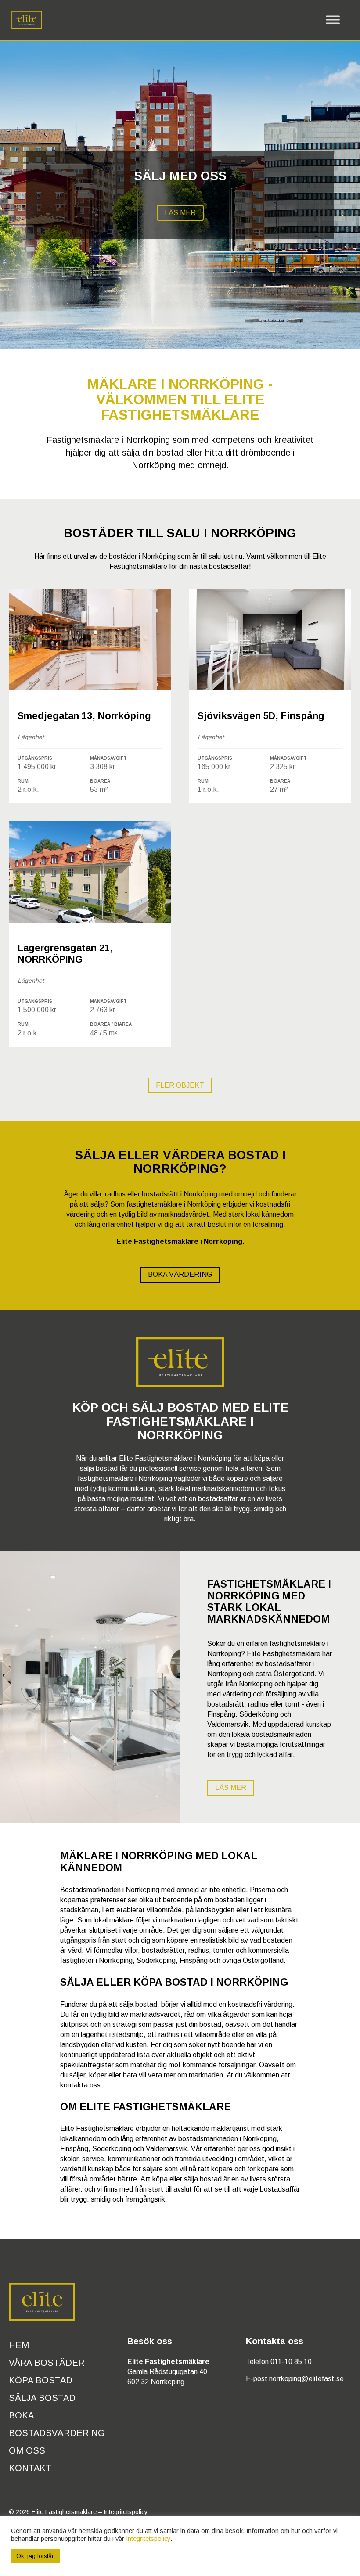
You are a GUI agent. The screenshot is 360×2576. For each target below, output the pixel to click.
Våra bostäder (47, 2363)
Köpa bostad (41, 2380)
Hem (19, 2345)
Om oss (27, 2450)
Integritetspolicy (126, 2512)
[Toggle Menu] (333, 20)
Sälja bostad (42, 2398)
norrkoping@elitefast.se (306, 2379)
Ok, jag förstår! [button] (36, 2556)
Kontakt (30, 2468)
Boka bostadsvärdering (57, 2424)
